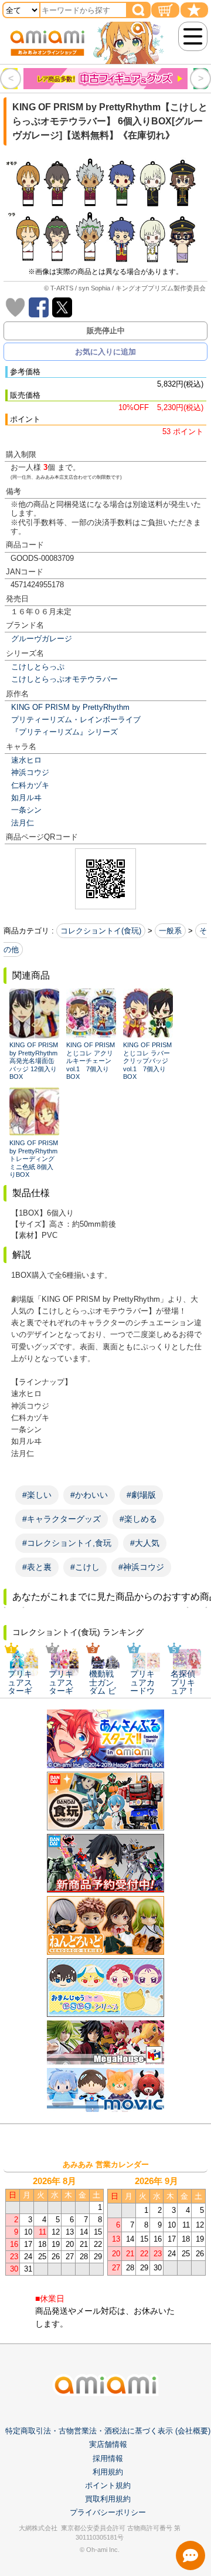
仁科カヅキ (30, 785)
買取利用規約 (108, 2499)
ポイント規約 (108, 2485)
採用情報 (108, 2458)
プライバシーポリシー (108, 2512)
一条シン (26, 810)
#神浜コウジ (141, 1567)
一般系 (170, 931)
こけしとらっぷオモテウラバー (64, 679)
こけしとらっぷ (38, 667)
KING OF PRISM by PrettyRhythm (70, 707)
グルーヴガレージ (42, 639)
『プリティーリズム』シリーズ (64, 732)
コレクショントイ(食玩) (101, 931)
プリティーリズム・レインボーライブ (76, 720)
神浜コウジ (30, 772)
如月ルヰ (26, 798)
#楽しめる (138, 1519)
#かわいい (89, 1495)
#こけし (85, 1567)
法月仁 (23, 823)
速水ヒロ (26, 760)
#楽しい (37, 1495)
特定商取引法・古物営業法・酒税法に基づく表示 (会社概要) (108, 2431)
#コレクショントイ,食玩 (67, 1543)
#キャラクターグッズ (62, 1519)
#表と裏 (37, 1567)
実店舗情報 (108, 2444)
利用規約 (108, 2472)
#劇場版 (141, 1495)
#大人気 (145, 1543)
